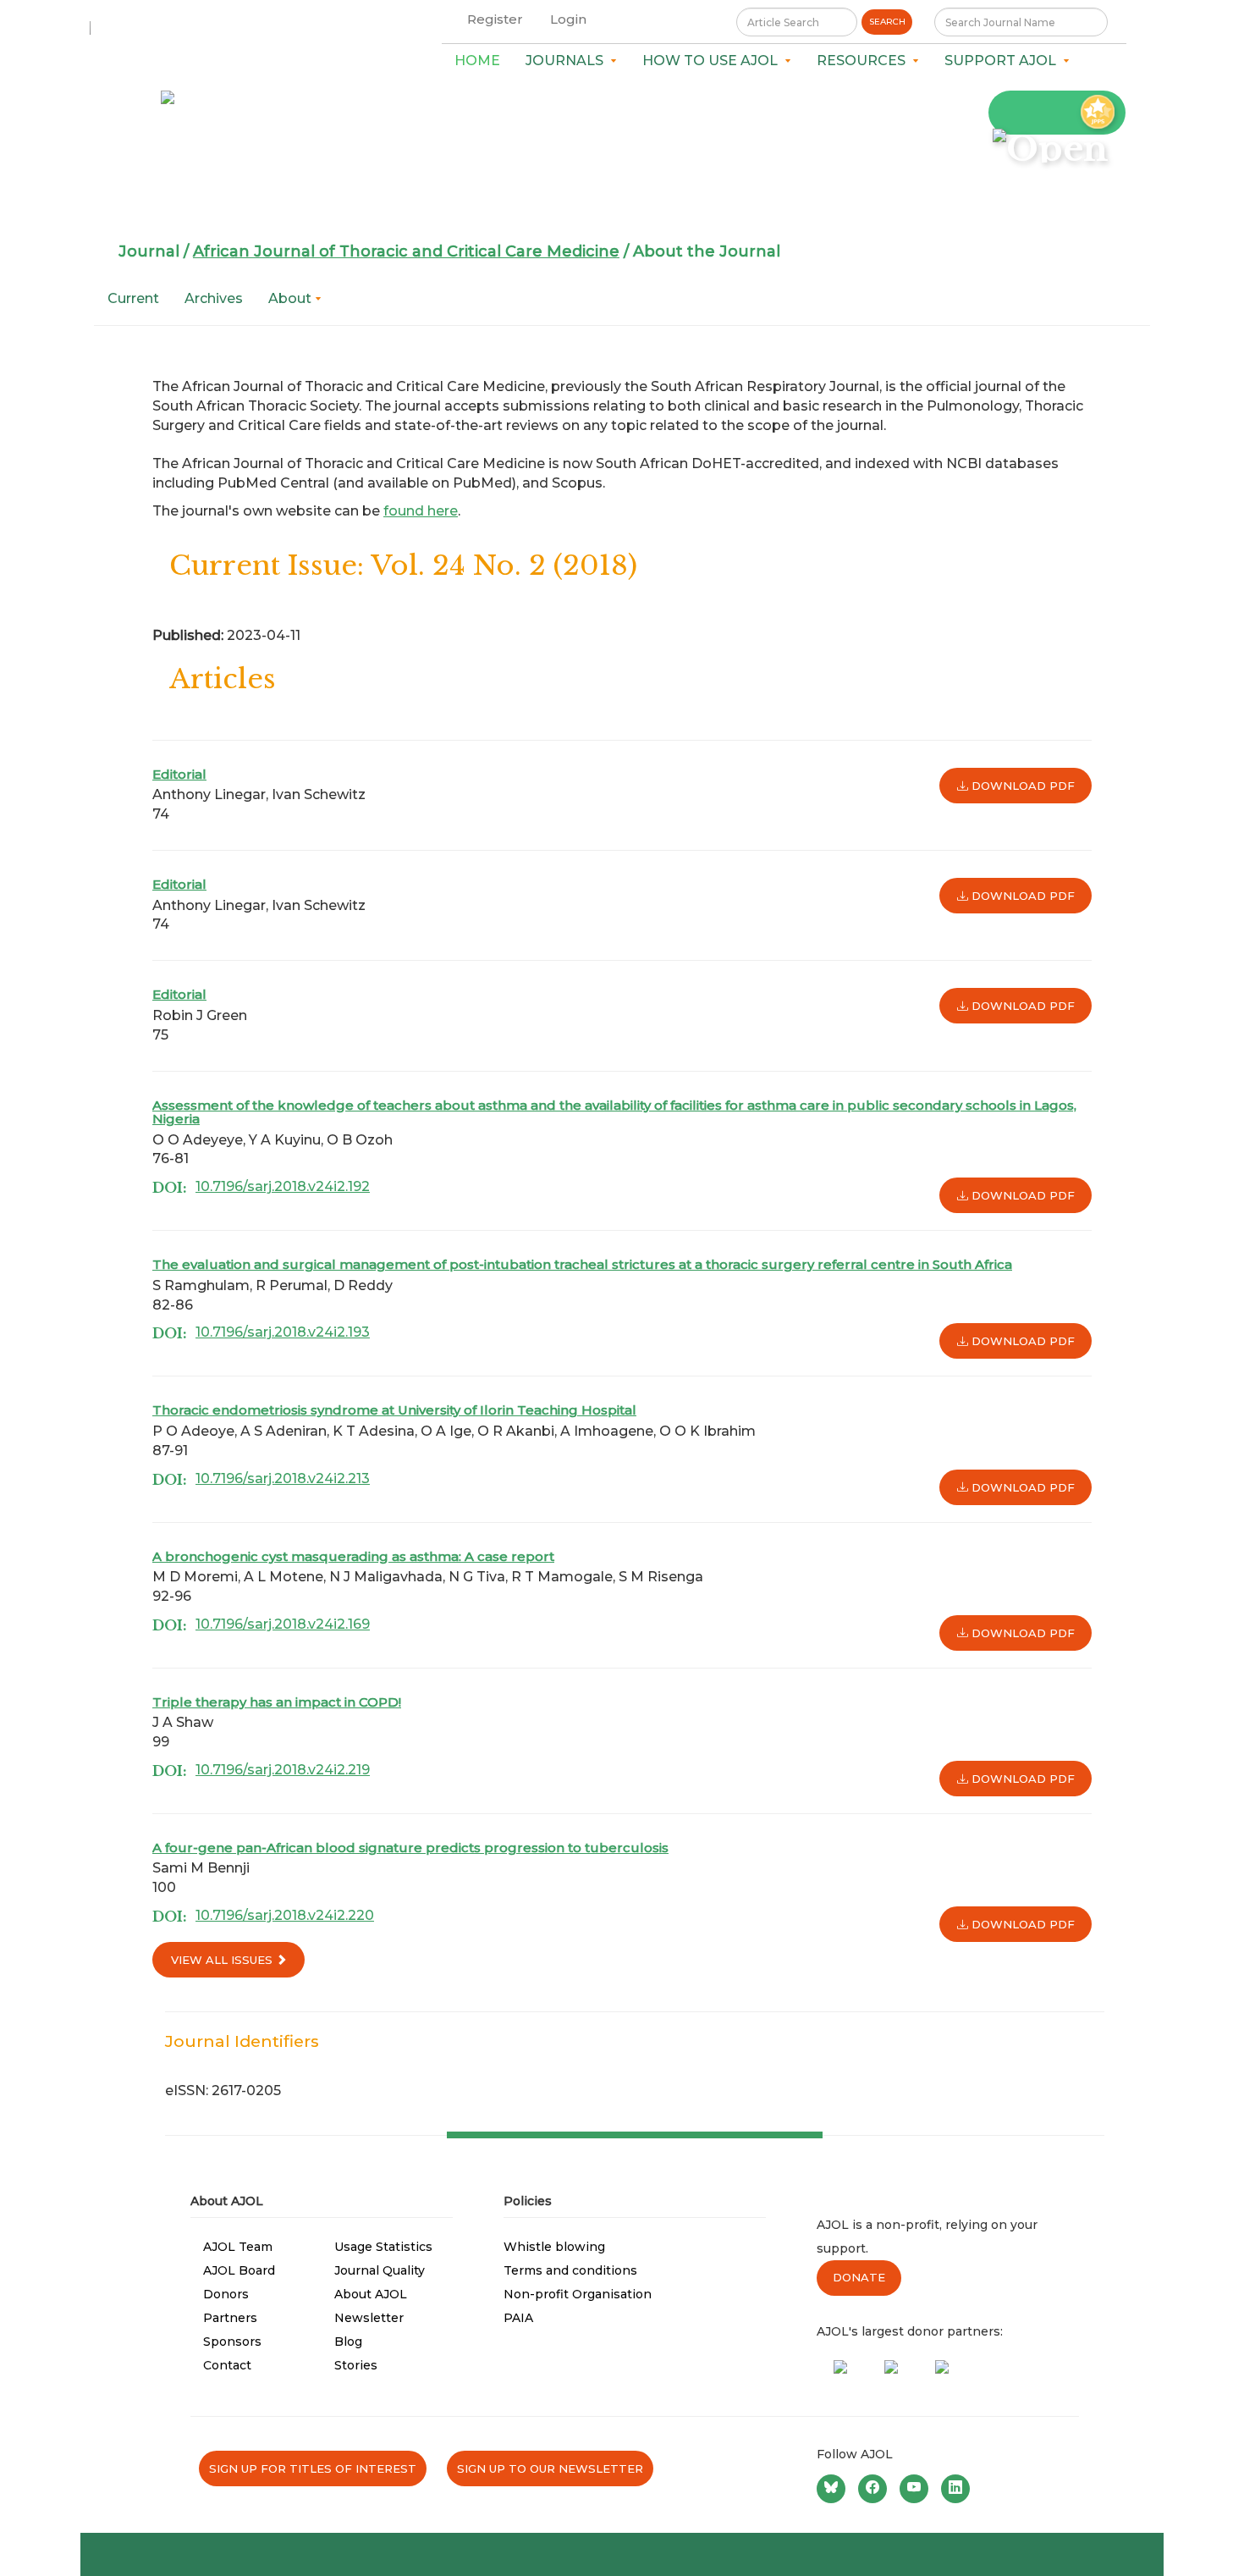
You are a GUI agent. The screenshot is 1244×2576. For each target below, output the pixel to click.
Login (568, 19)
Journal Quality (380, 2270)
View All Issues (223, 1960)
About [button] (292, 298)
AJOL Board (239, 2270)
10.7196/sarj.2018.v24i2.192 (283, 1186)
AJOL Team (238, 2247)
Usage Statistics (383, 2247)
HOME (477, 61)
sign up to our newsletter (550, 2468)
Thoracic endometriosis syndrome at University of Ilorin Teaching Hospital (394, 1410)
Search (887, 22)
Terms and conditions (570, 2270)
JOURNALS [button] (568, 61)
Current (133, 298)
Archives (214, 298)
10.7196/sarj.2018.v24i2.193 (283, 1332)
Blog (348, 2342)
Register (495, 19)
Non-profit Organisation (578, 2294)
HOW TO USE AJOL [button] (713, 61)
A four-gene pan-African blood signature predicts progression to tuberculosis (410, 1848)
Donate (859, 2277)
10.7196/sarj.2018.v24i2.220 (285, 1915)
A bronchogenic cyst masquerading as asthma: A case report (353, 1556)
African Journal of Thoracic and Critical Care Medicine (406, 251)
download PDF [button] (1021, 786)
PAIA (518, 2318)
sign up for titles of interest (313, 2468)
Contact (227, 2365)
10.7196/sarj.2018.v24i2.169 (283, 1624)
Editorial (179, 774)
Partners (230, 2318)
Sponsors (232, 2342)
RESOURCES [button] (864, 61)
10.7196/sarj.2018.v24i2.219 (283, 1770)
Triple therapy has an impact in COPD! (277, 1702)
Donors (226, 2294)
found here (421, 511)
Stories (356, 2365)
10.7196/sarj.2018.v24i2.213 (283, 1478)
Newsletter (369, 2318)
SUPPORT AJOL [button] (1004, 61)
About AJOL (371, 2294)
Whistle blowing (554, 2247)
